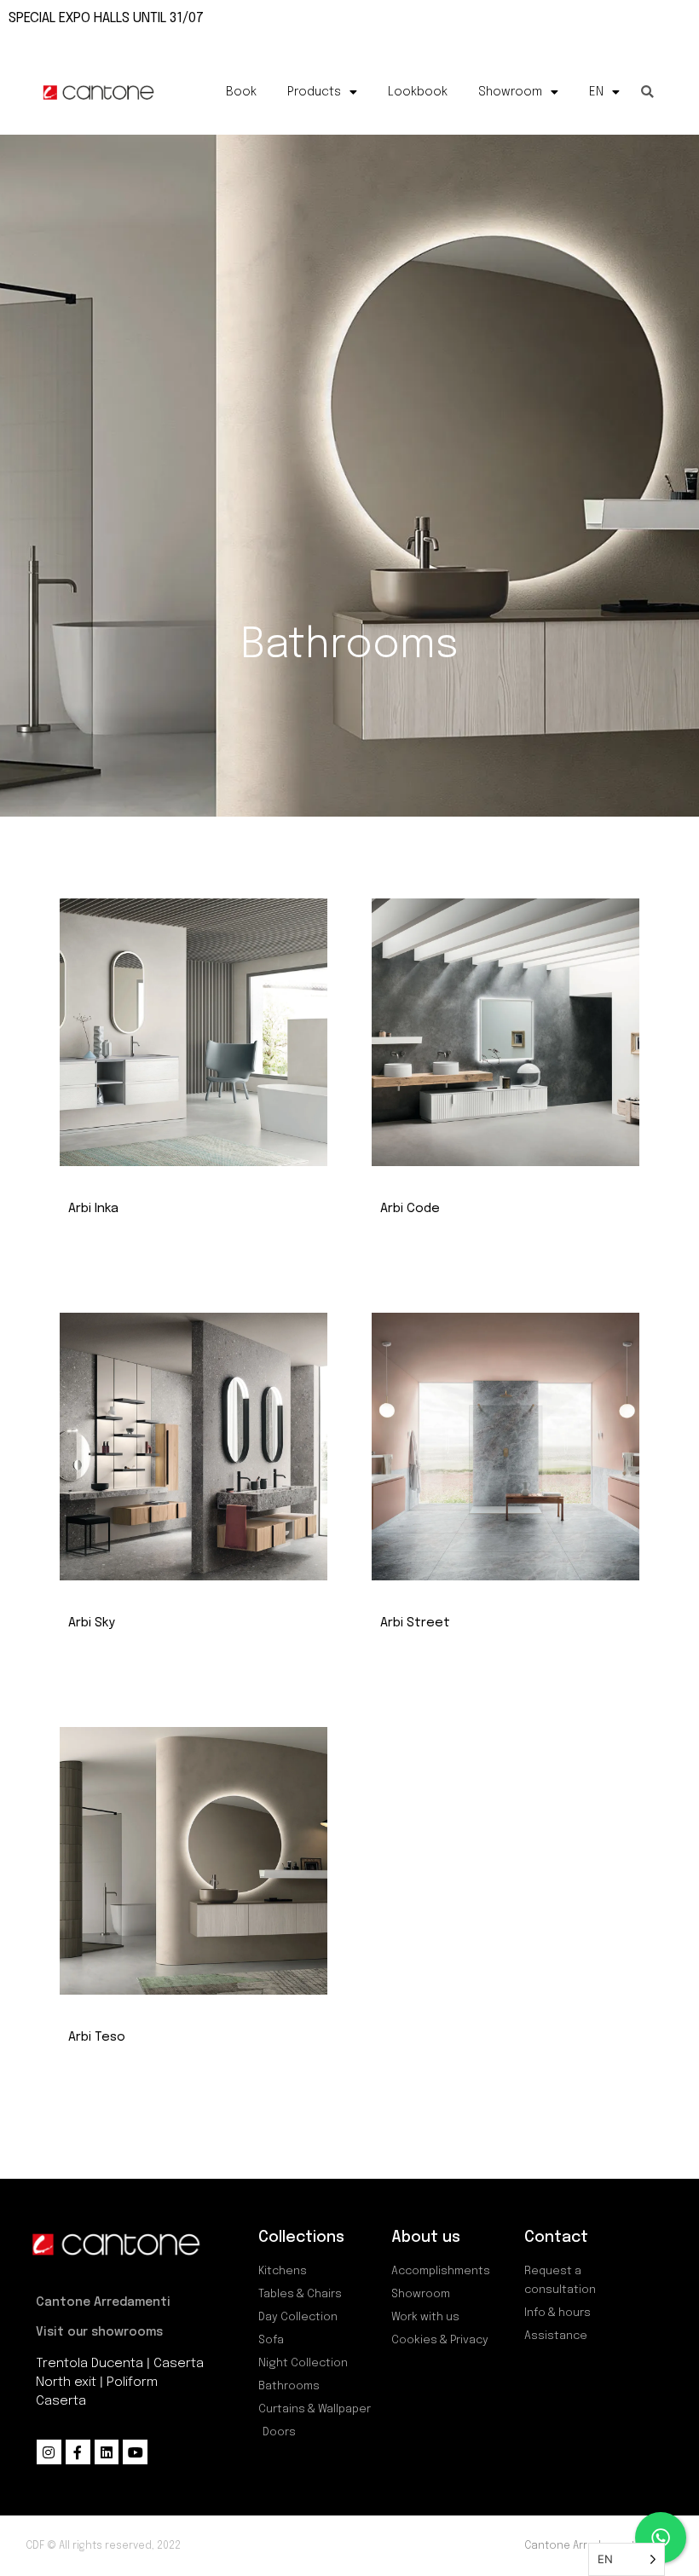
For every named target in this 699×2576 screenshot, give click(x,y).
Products (314, 92)
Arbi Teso (97, 2037)
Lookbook (418, 92)
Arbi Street (415, 1623)
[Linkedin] (107, 2452)
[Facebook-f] (78, 2452)
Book (241, 92)
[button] (647, 92)
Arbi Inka (93, 1209)
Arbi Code (410, 1209)
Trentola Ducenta (90, 2364)
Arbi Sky (92, 1623)
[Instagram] (49, 2452)
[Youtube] (135, 2452)
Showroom (510, 92)
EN (596, 92)
